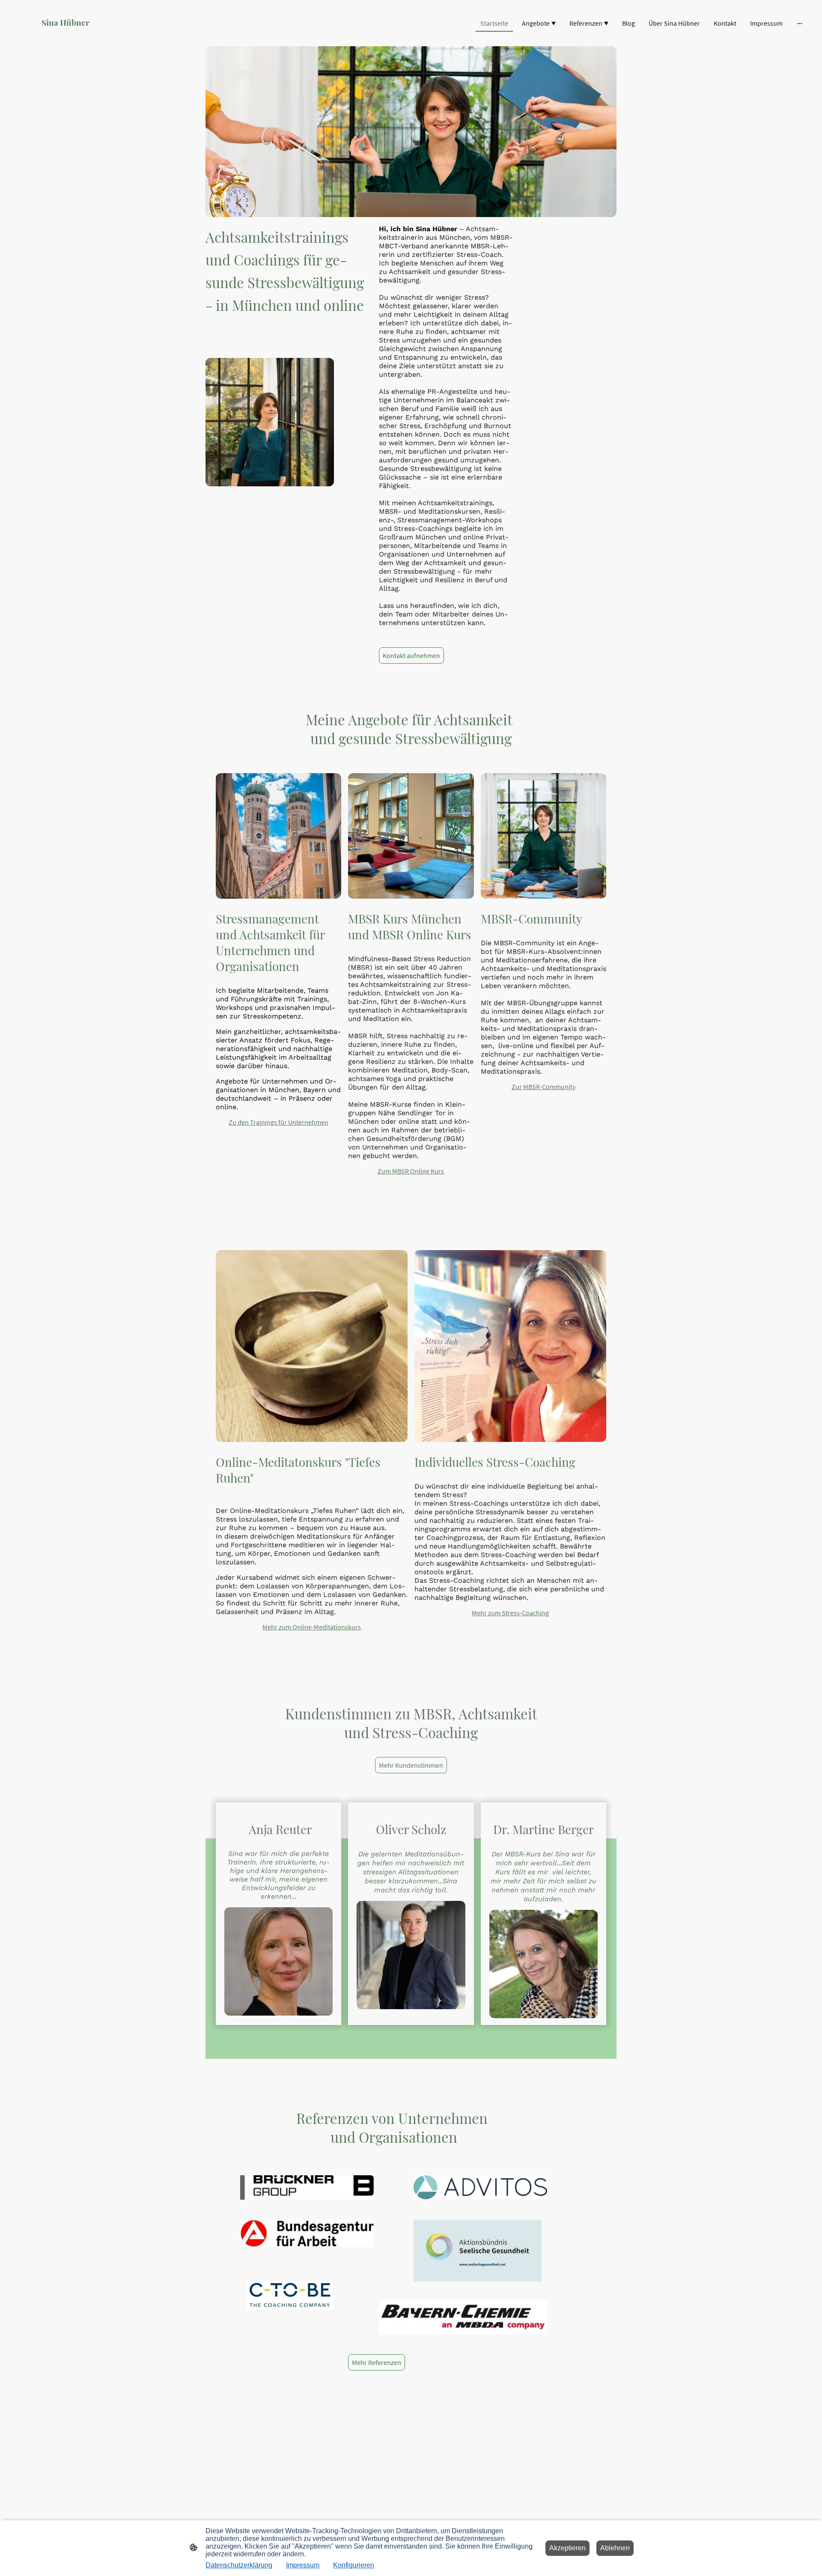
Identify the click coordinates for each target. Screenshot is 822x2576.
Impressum (303, 2565)
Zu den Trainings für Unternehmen (278, 1122)
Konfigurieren (354, 2565)
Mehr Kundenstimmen (411, 1765)
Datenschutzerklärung (239, 2565)
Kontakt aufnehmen (411, 655)
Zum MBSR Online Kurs (411, 1171)
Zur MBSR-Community (544, 1087)
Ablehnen (615, 2548)
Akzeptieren (567, 2548)
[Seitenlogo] (74, 36)
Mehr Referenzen (377, 2362)
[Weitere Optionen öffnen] (800, 23)
